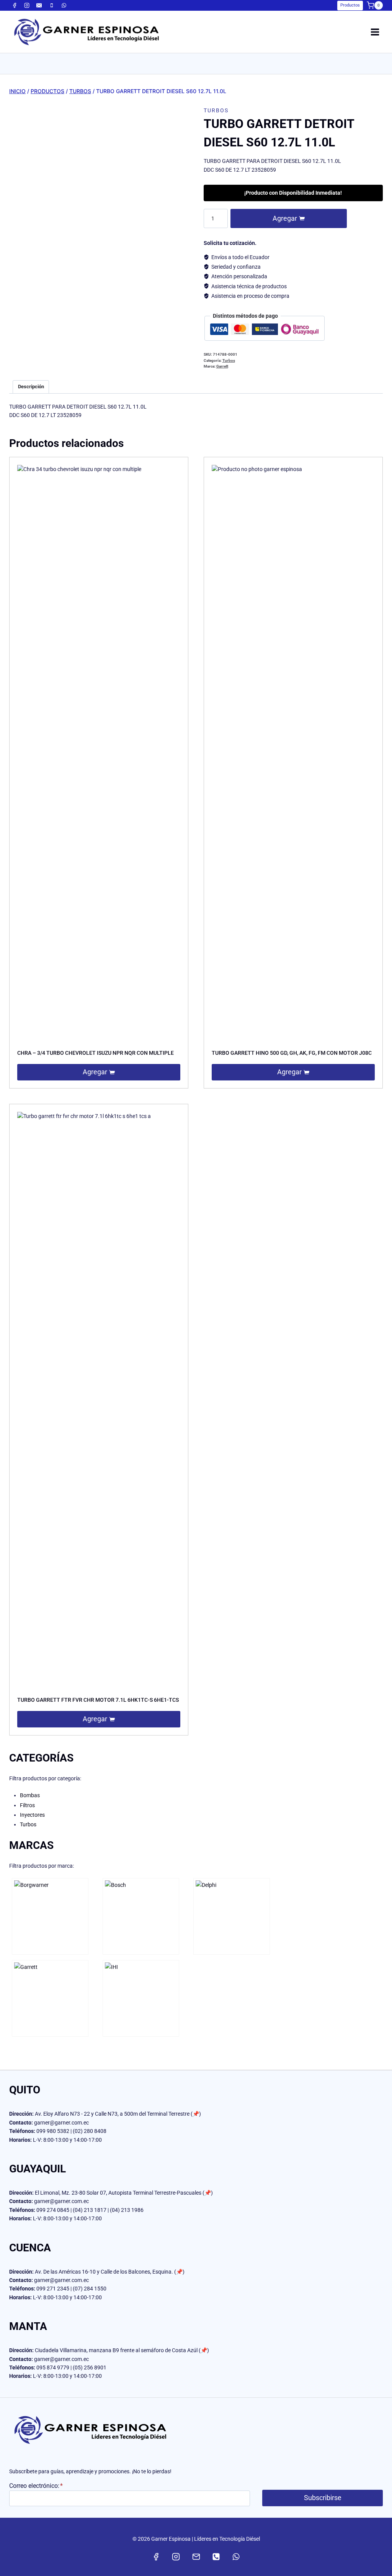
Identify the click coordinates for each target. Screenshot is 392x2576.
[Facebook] (15, 5)
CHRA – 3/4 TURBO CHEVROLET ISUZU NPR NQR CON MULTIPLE (96, 1053)
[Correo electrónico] (39, 5)
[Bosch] (141, 1916)
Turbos (216, 110)
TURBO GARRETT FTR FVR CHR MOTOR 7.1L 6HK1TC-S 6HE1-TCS (98, 1700)
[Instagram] (27, 5)
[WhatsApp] (64, 5)
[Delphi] (232, 1916)
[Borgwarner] (50, 1916)
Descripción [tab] (31, 387)
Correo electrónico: (36, 2486)
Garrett (222, 366)
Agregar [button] (95, 1072)
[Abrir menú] (375, 32)
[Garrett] (50, 1998)
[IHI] (141, 1998)
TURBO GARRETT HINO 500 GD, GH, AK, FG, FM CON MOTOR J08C (292, 1053)
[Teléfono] (52, 5)
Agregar (285, 218)
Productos (350, 5)
